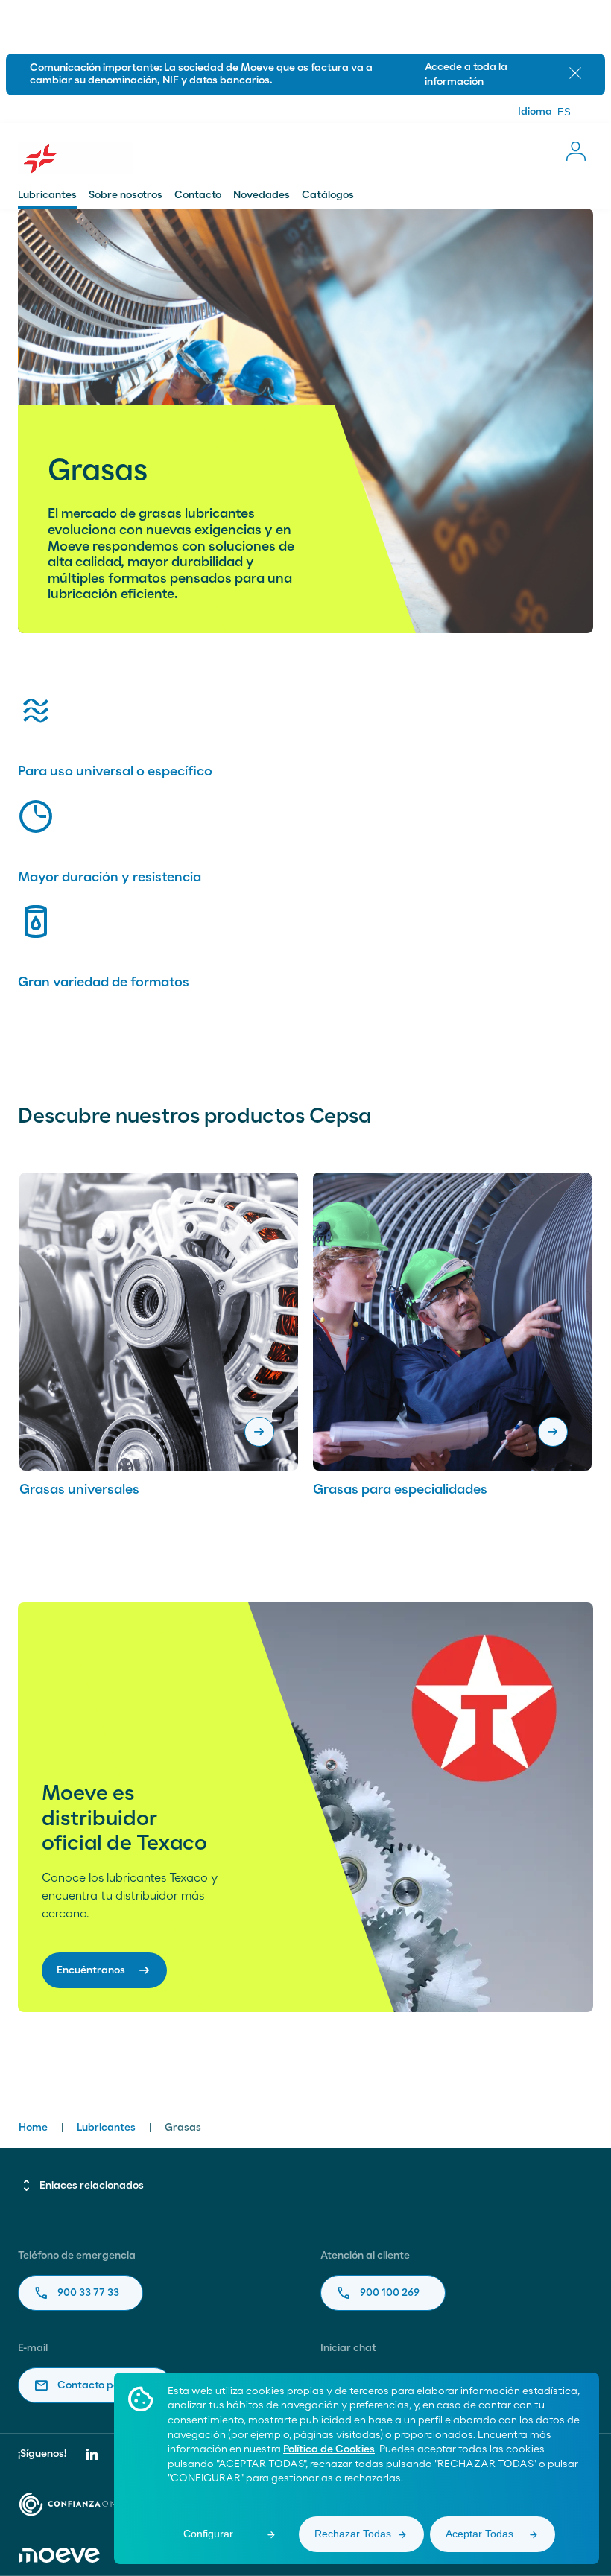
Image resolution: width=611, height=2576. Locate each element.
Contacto (198, 195)
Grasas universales (79, 1490)
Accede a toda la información (466, 74)
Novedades (262, 195)
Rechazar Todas (353, 2534)
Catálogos (328, 195)
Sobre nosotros (126, 195)
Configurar (208, 2534)
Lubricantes (47, 195)
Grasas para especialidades (400, 1490)
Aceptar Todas (479, 2534)
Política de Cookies (329, 2449)
